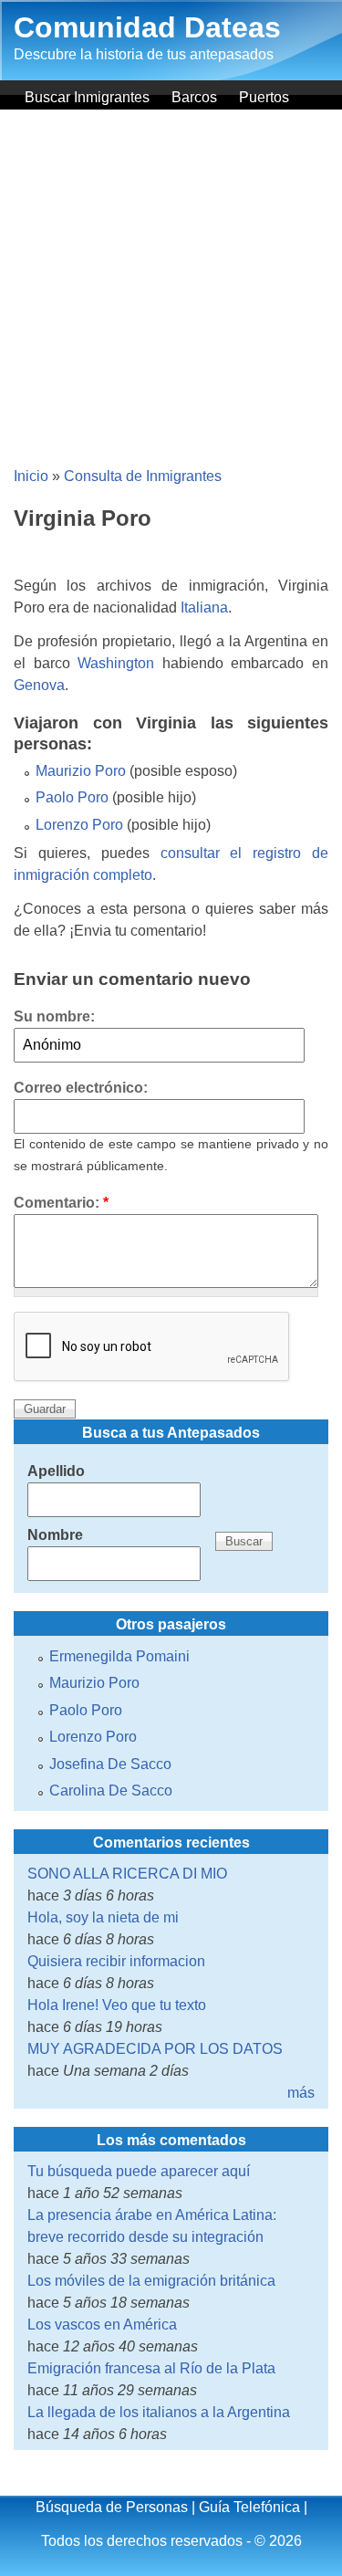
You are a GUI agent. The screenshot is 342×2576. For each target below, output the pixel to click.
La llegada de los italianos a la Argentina (159, 2412)
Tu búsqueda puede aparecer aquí (139, 2171)
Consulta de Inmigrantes (143, 476)
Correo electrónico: (81, 1088)
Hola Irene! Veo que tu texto (117, 2005)
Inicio (31, 476)
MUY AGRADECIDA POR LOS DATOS (155, 2049)
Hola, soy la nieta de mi (103, 1917)
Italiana (204, 607)
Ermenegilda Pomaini (119, 1656)
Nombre (55, 1535)
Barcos (194, 97)
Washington (116, 663)
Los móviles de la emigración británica (151, 2281)
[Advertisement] (171, 290)
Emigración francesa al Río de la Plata (151, 2368)
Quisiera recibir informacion (116, 1961)
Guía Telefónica (249, 2507)
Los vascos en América (102, 2325)
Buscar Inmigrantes (87, 97)
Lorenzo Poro (79, 825)
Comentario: (61, 1203)
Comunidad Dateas (147, 27)
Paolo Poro (72, 797)
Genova (39, 685)
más (301, 2093)
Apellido (56, 1471)
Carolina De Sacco (111, 1791)
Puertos (264, 97)
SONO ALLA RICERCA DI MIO (127, 1874)
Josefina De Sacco (110, 1764)
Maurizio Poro (81, 771)
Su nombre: (54, 1016)
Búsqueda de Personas (112, 2507)
